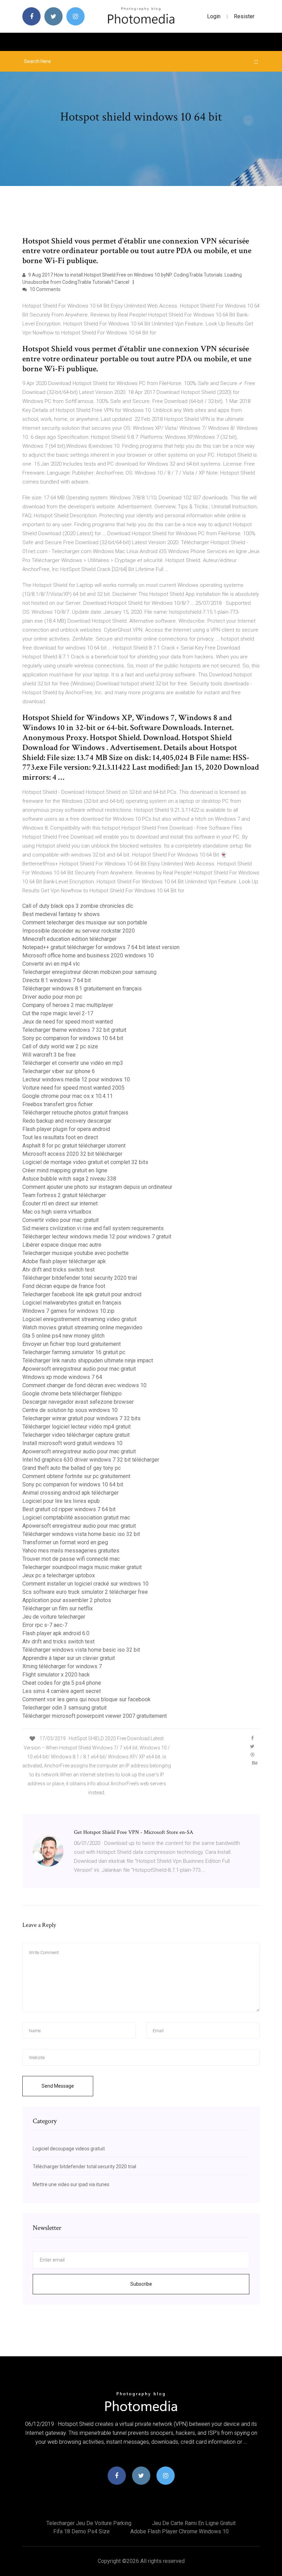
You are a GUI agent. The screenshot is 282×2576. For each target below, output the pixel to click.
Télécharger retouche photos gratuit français (75, 1113)
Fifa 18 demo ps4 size (82, 2531)
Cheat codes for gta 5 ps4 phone (62, 1683)
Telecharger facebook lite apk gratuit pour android (82, 1294)
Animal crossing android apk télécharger (70, 1493)
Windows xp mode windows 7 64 (62, 1377)
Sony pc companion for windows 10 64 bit (73, 1038)
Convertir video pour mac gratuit (61, 1220)
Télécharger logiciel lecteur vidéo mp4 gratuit (77, 1427)
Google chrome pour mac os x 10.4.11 (68, 1096)
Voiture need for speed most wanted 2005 (73, 1088)
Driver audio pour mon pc (52, 997)
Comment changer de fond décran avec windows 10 (84, 1385)
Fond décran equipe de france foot (64, 1286)
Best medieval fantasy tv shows (61, 914)
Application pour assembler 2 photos (67, 1600)
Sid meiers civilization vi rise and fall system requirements (93, 1228)
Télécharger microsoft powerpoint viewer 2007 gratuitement (95, 1716)
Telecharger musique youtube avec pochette (75, 1253)
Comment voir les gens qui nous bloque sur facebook (86, 1699)
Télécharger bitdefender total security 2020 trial (80, 1278)
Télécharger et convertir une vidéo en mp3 (73, 1063)
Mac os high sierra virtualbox (57, 1212)
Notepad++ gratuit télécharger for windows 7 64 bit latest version (101, 947)
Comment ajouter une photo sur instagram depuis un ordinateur (97, 1187)
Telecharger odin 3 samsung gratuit (64, 1708)
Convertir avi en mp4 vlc (51, 964)
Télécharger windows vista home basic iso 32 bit (81, 1534)
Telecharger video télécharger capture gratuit (76, 1435)
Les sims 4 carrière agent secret (62, 1691)
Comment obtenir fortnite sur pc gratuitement (76, 1476)
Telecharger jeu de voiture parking (89, 2523)
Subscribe (141, 2284)
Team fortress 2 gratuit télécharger (64, 1195)
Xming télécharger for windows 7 (62, 1666)
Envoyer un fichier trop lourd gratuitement (72, 1344)
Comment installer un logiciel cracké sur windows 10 (85, 1584)
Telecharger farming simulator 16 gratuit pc (74, 1352)
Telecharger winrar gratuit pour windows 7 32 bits (82, 1418)
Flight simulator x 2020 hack (56, 1675)
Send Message (58, 2086)
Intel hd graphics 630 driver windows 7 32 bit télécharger (91, 1460)
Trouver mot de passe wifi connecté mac (71, 1559)
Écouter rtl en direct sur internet (60, 1203)
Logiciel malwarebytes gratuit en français (72, 1303)
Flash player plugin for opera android (66, 1129)
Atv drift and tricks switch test (58, 1270)
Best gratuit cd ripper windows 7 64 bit (69, 1509)
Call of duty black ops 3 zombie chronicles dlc (78, 906)
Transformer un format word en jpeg (65, 1542)
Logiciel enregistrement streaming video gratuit (79, 1319)
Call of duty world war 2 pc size (60, 1046)
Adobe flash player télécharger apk (64, 1261)
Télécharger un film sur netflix (58, 1608)
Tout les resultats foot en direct (60, 1137)
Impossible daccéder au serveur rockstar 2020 (79, 931)
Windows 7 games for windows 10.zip (68, 1311)
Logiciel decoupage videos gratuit (69, 2149)
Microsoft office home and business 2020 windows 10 (88, 955)
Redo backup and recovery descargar (67, 1121)
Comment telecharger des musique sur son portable (85, 922)
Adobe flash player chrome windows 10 (180, 2531)
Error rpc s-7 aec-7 (45, 1625)
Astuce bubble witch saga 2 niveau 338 (69, 1179)
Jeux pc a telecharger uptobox (59, 1575)
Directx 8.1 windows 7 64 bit (57, 980)
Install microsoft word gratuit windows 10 (72, 1443)
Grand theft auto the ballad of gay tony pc (72, 1468)
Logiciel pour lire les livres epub (61, 1501)
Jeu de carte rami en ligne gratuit (194, 2523)
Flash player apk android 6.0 (56, 1633)
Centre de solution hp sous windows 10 (70, 1410)
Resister (244, 16)
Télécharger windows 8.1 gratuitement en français (82, 989)
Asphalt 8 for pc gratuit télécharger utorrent (74, 1146)
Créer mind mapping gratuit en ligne (65, 1170)
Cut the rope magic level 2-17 (58, 1013)
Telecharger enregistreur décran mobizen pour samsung (89, 972)
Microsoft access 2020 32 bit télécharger (72, 1154)
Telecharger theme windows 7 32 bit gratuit (74, 1030)
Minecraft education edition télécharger (69, 939)
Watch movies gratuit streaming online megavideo (82, 1327)
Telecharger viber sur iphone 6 (59, 1071)
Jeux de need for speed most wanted (68, 1022)
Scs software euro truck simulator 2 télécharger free (85, 1592)
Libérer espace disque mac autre (62, 1245)
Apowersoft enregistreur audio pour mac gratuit (79, 1369)
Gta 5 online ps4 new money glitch (63, 1336)
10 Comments (45, 289)
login (214, 16)
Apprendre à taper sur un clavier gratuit (69, 1658)
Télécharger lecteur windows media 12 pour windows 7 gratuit (97, 1237)
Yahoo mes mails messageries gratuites (71, 1551)
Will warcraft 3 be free (49, 1055)
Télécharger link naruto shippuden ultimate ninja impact (88, 1360)
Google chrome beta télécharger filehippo (72, 1394)
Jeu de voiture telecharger (54, 1617)
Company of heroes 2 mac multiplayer (68, 1005)
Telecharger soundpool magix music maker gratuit (82, 1567)
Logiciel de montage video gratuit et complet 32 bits (85, 1162)
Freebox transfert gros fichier (58, 1104)
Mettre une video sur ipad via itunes (71, 2184)
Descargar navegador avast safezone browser (78, 1402)
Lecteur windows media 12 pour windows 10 (76, 1079)
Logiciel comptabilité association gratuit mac (76, 1518)
